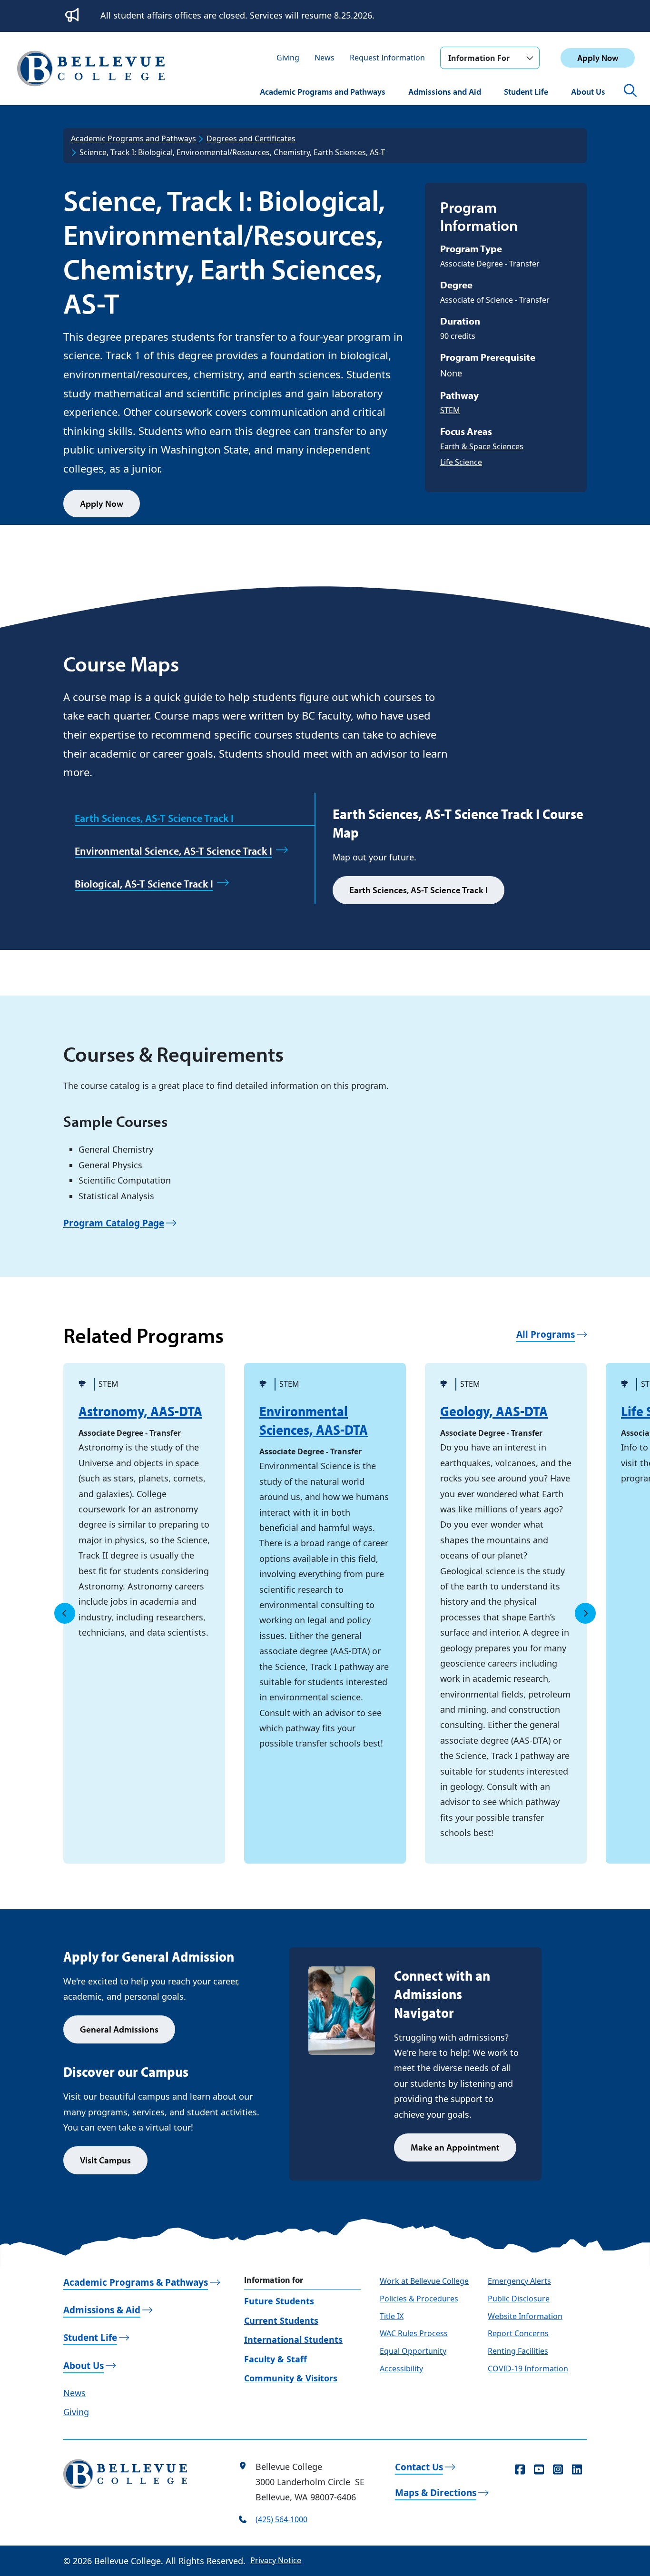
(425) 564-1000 (281, 2519)
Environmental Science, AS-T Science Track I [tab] (173, 851)
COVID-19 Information (528, 2369)
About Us (588, 92)
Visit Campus (105, 2160)
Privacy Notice (276, 2560)
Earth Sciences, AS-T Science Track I (419, 890)
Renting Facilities (518, 2351)
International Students (293, 2339)
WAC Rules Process (414, 2333)
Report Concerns (518, 2333)
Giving (288, 58)
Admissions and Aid (445, 92)
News (325, 58)
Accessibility (401, 2369)
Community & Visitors (291, 2378)
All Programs (546, 1334)
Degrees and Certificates (251, 138)
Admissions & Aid (102, 2310)
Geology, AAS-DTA (494, 1411)
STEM (450, 410)
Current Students (281, 2320)
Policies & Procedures (419, 2299)
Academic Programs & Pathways (136, 2282)
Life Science (461, 462)
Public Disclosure (519, 2299)
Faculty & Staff (276, 2359)
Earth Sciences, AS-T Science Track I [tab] (154, 818)
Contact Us (419, 2467)
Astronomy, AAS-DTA (140, 1411)
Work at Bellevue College (424, 2281)
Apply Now (598, 58)
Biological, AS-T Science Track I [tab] (144, 884)
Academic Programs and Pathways (323, 92)
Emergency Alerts (519, 2281)
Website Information (525, 2316)
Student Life (526, 92)
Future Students (279, 2301)
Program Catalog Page (114, 1223)
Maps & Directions (436, 2493)
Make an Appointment (455, 2147)
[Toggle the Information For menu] (530, 58)
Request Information (387, 58)
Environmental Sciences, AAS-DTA (314, 1420)
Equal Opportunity (413, 2351)
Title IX (392, 2316)
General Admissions (119, 2029)
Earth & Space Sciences (482, 446)
